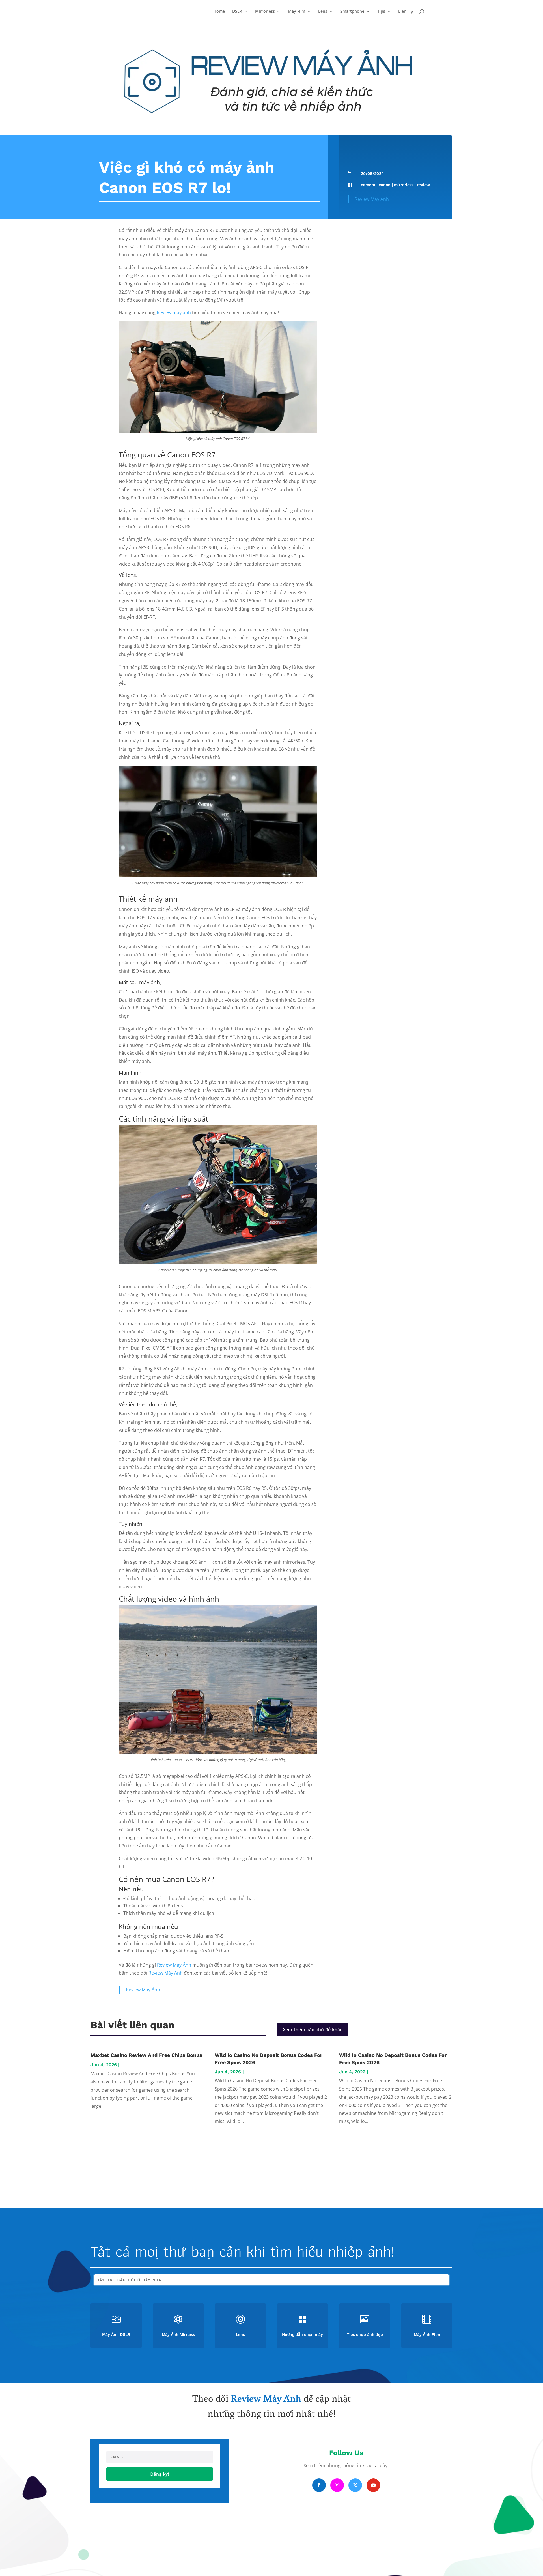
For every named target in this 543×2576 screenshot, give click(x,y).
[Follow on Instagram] (337, 2485)
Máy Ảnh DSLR (116, 2334)
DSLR (237, 12)
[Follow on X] (355, 2485)
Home (219, 12)
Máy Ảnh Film (427, 2334)
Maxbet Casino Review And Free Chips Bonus (146, 2055)
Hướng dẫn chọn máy (302, 2334)
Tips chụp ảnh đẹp (365, 2334)
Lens (323, 12)
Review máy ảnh (174, 313)
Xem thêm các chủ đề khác (313, 2030)
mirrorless (404, 185)
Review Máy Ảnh (372, 199)
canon (385, 185)
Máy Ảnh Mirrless (178, 2334)
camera (368, 185)
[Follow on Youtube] (373, 2485)
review (423, 185)
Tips (381, 12)
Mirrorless (265, 12)
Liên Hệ (406, 12)
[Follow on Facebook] (319, 2485)
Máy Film (297, 12)
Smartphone (352, 12)
